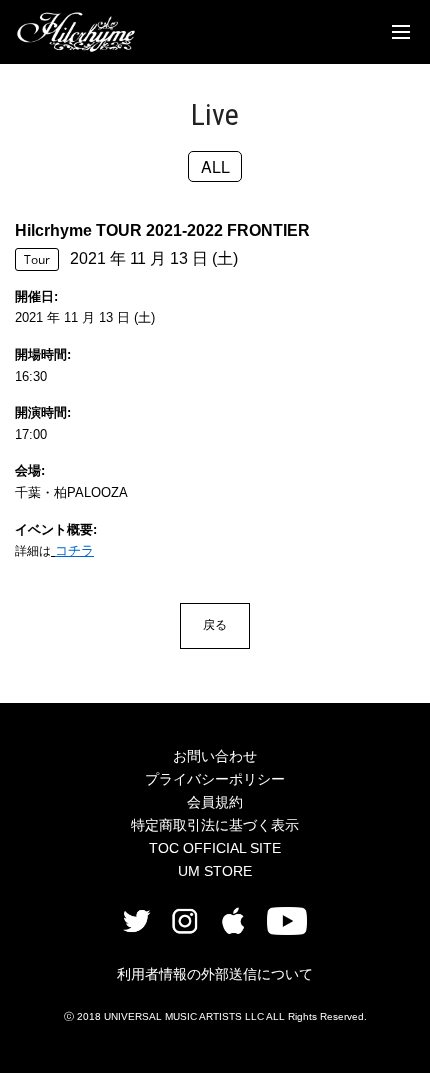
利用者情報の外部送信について (215, 974)
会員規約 (215, 802)
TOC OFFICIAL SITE (215, 848)
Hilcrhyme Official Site (76, 32)
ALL (215, 166)
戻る (215, 624)
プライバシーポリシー (215, 779)
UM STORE (215, 871)
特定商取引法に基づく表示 (215, 825)
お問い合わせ (215, 756)
